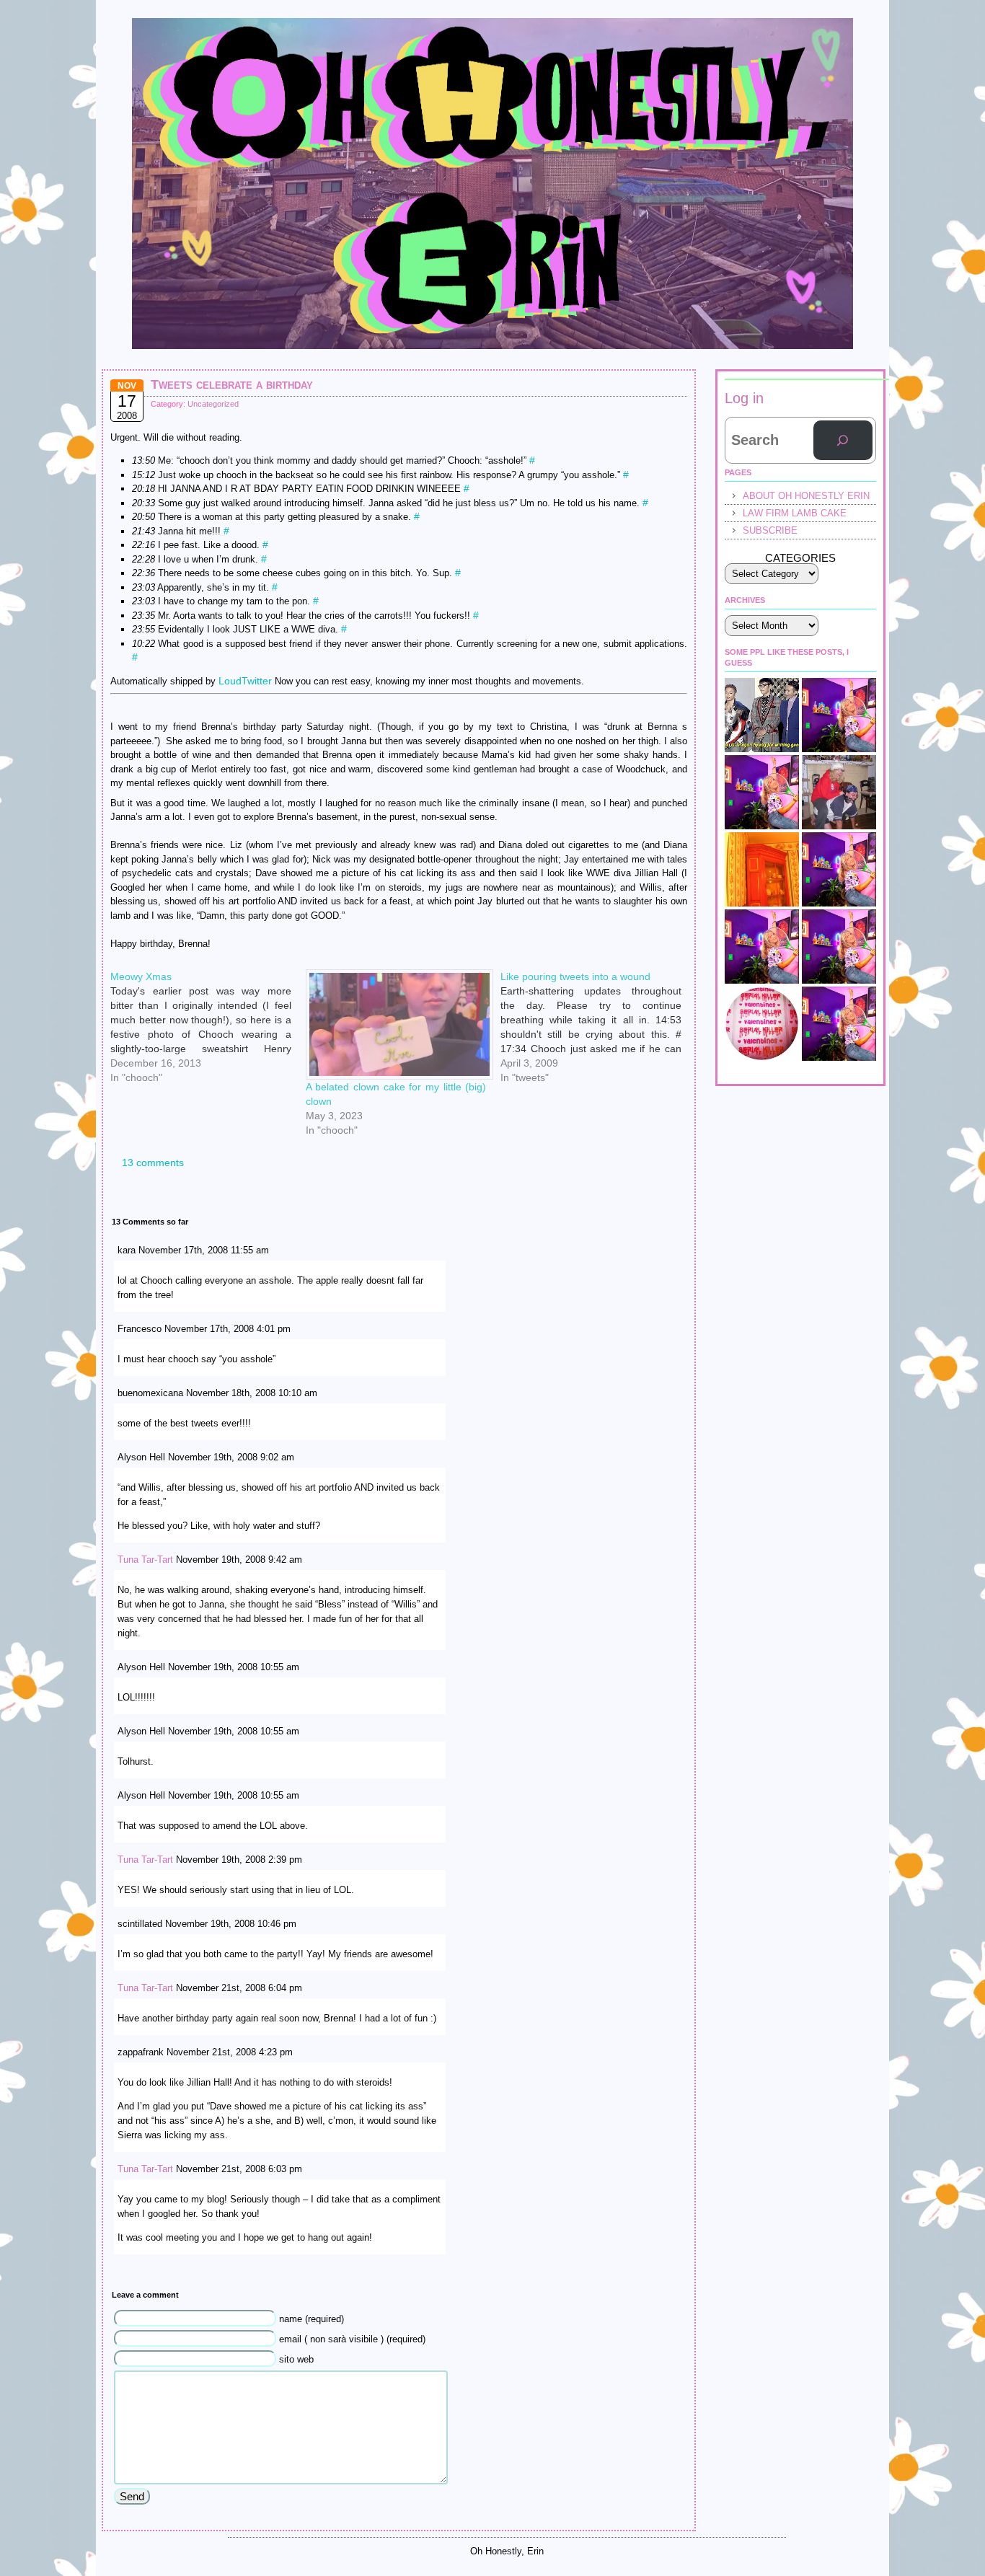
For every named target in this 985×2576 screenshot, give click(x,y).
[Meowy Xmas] (208, 975)
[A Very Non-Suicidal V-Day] (839, 715)
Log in (744, 398)
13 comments (153, 1163)
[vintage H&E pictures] (839, 792)
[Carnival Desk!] (839, 869)
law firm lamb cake (795, 513)
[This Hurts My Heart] (839, 1024)
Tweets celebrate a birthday (232, 384)
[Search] (843, 441)
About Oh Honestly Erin (806, 496)
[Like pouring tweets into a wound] (598, 975)
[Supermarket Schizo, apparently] (762, 792)
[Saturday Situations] (762, 715)
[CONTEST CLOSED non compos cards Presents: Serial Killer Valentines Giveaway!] (762, 1024)
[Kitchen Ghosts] (762, 869)
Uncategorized (213, 404)
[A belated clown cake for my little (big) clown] (396, 1024)
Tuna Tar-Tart (145, 1560)
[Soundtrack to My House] (839, 947)
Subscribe (770, 530)
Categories (800, 558)
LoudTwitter (245, 681)
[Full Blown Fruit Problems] (762, 947)
